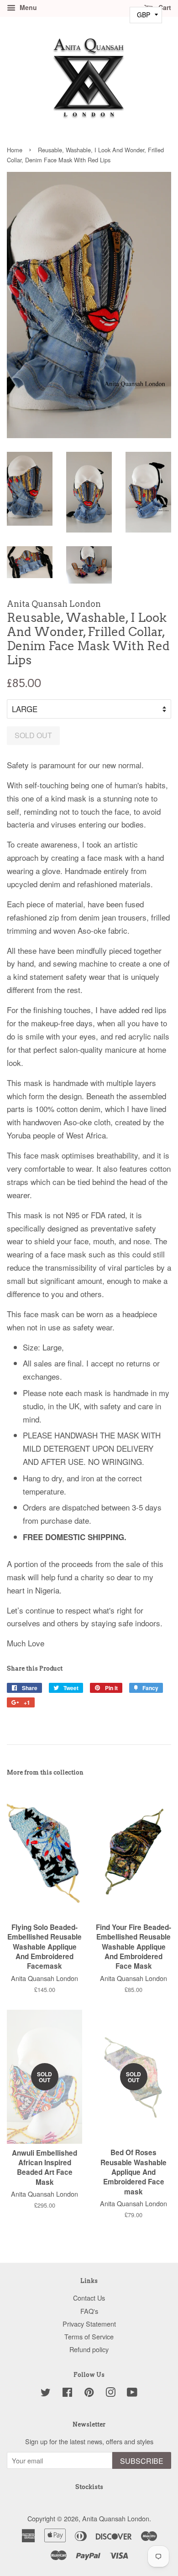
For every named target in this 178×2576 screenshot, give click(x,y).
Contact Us (89, 2298)
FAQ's (89, 2311)
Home (15, 150)
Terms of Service (89, 2336)
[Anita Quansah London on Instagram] (110, 2393)
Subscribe (142, 2461)
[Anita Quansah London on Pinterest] (89, 2393)
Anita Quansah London (116, 2518)
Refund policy (89, 2349)
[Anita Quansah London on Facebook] (67, 2393)
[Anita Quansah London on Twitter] (46, 2393)
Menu (27, 7)
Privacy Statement (89, 2324)
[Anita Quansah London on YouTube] (132, 2393)
